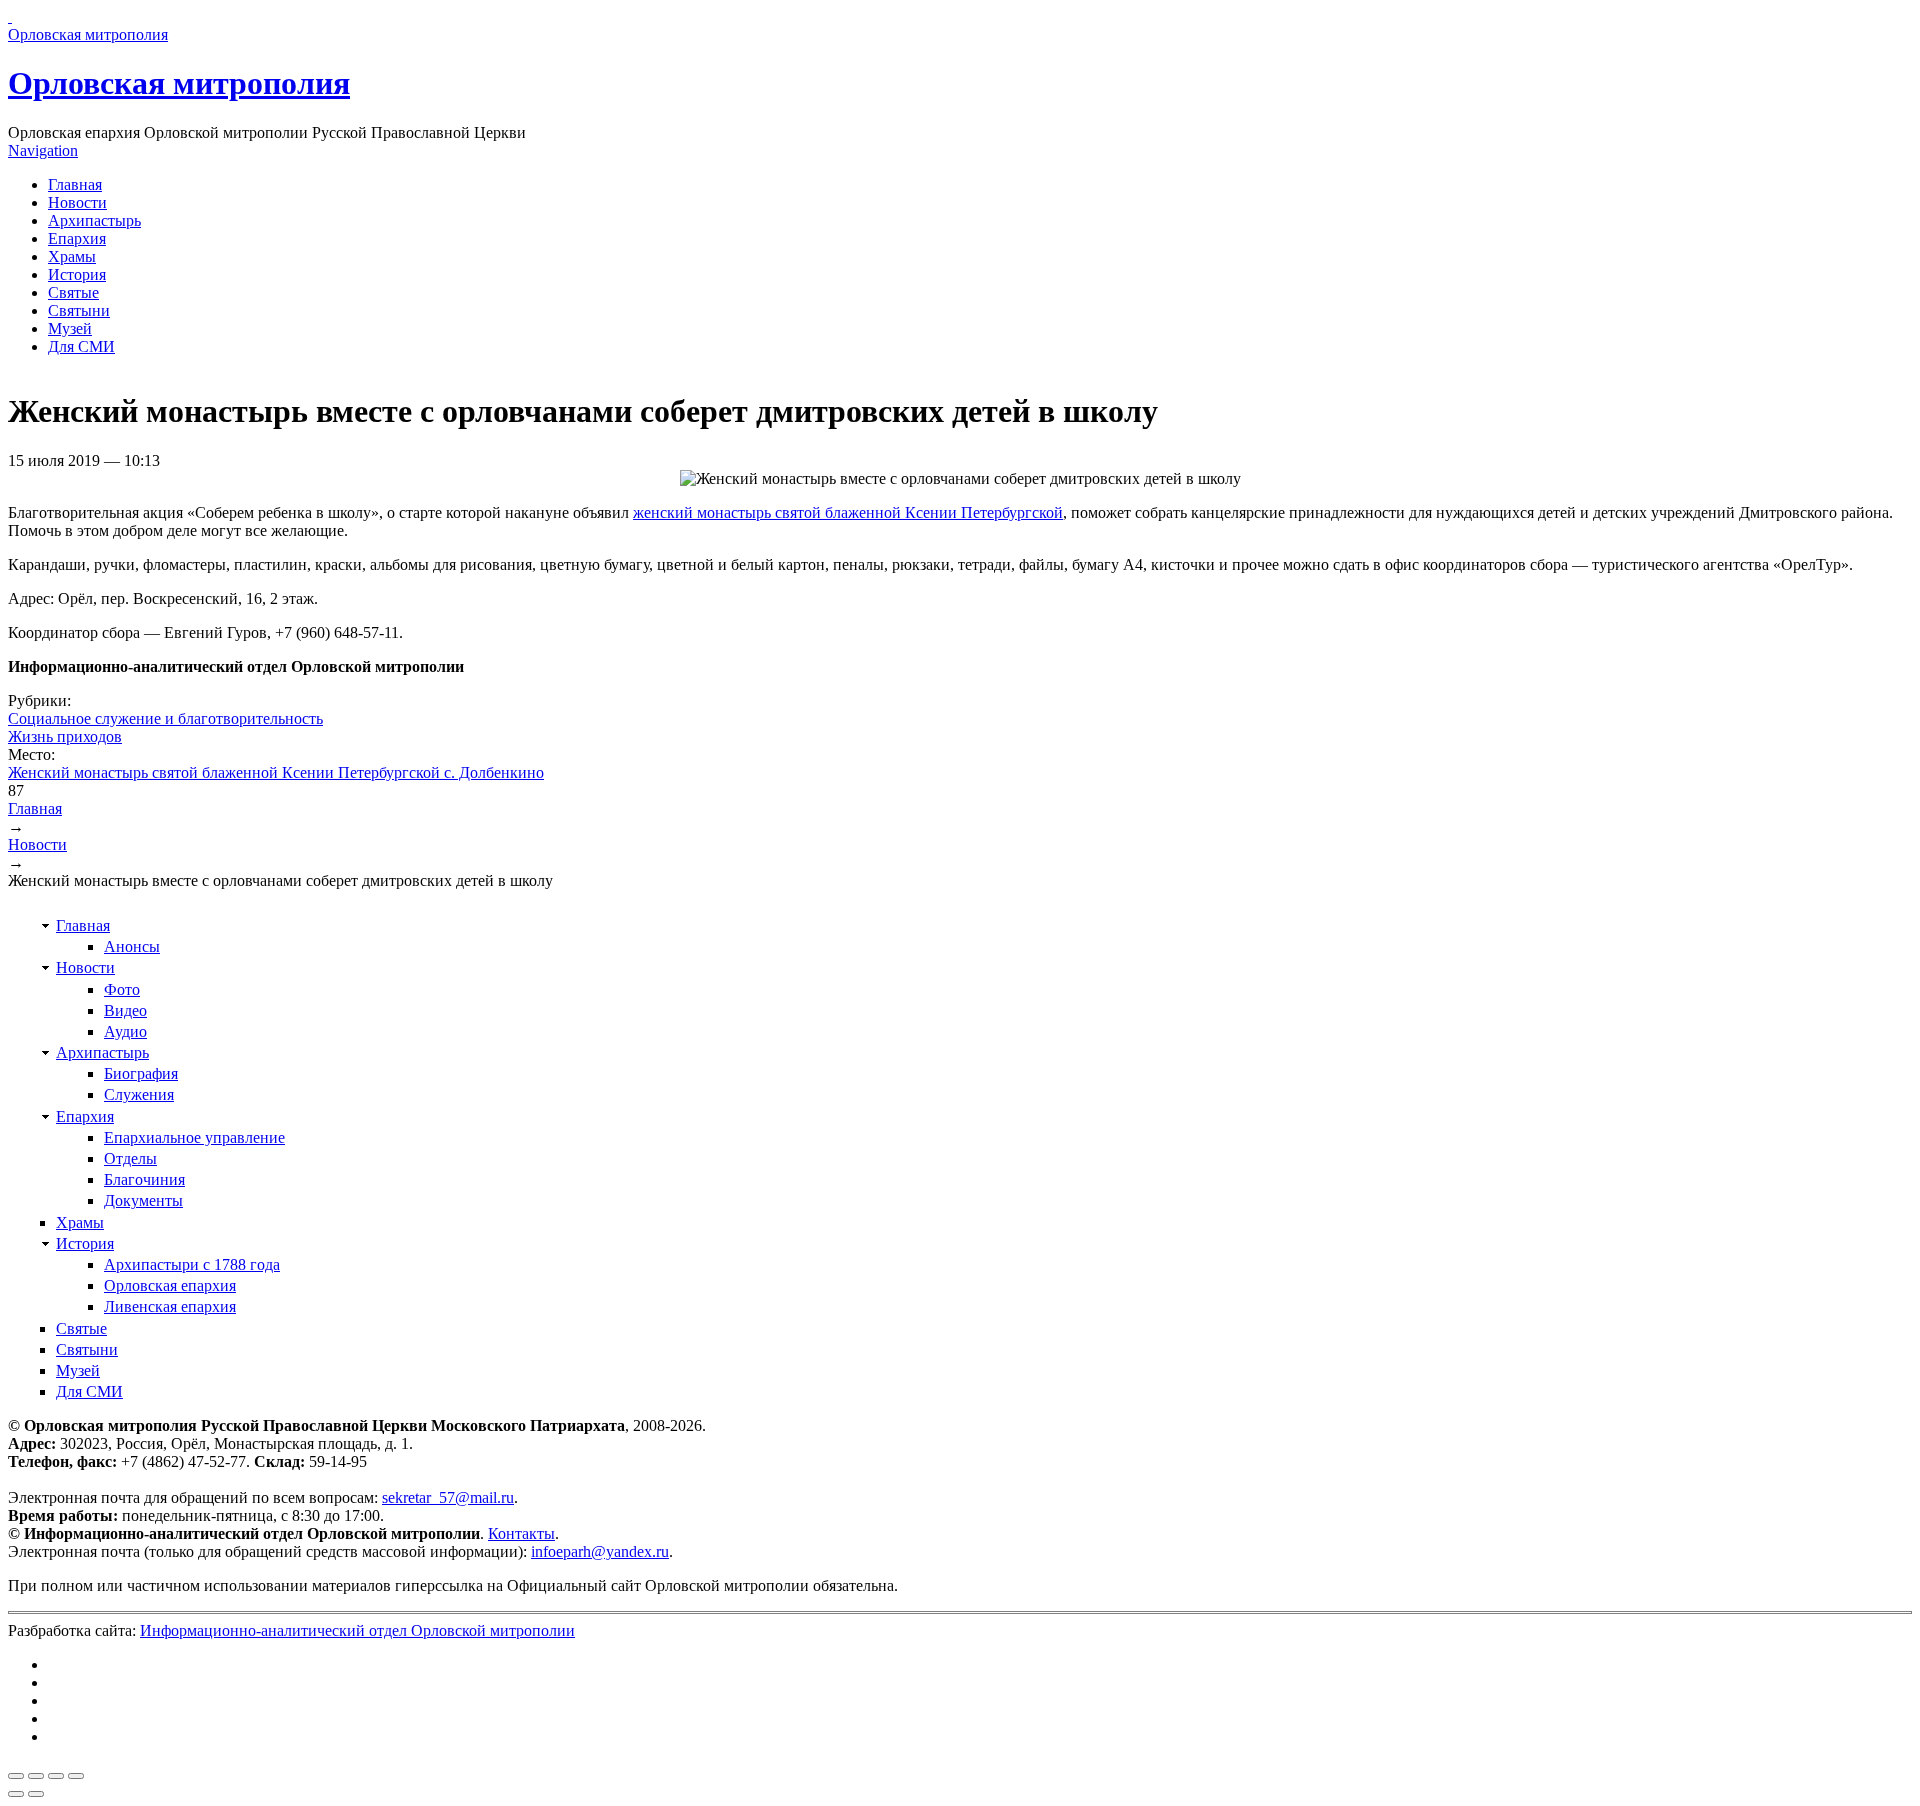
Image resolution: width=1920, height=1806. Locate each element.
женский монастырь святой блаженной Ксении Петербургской (848, 512)
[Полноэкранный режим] (56, 1776)
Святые (73, 292)
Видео (125, 1010)
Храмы (72, 256)
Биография (141, 1073)
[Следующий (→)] (36, 1794)
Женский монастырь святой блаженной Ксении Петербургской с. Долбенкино (276, 772)
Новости (77, 202)
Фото (122, 989)
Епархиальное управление (194, 1137)
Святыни (79, 310)
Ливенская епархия (170, 1306)
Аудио (125, 1031)
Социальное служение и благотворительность (165, 718)
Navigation (43, 150)
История (77, 274)
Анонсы (132, 946)
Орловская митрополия (179, 83)
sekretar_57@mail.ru (448, 1497)
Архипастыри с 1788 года (192, 1264)
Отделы (130, 1158)
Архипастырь (94, 220)
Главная (75, 184)
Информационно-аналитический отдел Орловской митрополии (357, 1630)
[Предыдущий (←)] (16, 1794)
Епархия (77, 238)
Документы (143, 1200)
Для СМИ (81, 346)
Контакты (521, 1533)
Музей (70, 328)
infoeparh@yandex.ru (600, 1551)
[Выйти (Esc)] (16, 1776)
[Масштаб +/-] (76, 1776)
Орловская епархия (170, 1285)
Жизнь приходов (65, 736)
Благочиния (144, 1179)
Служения (139, 1094)
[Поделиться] (36, 1776)
